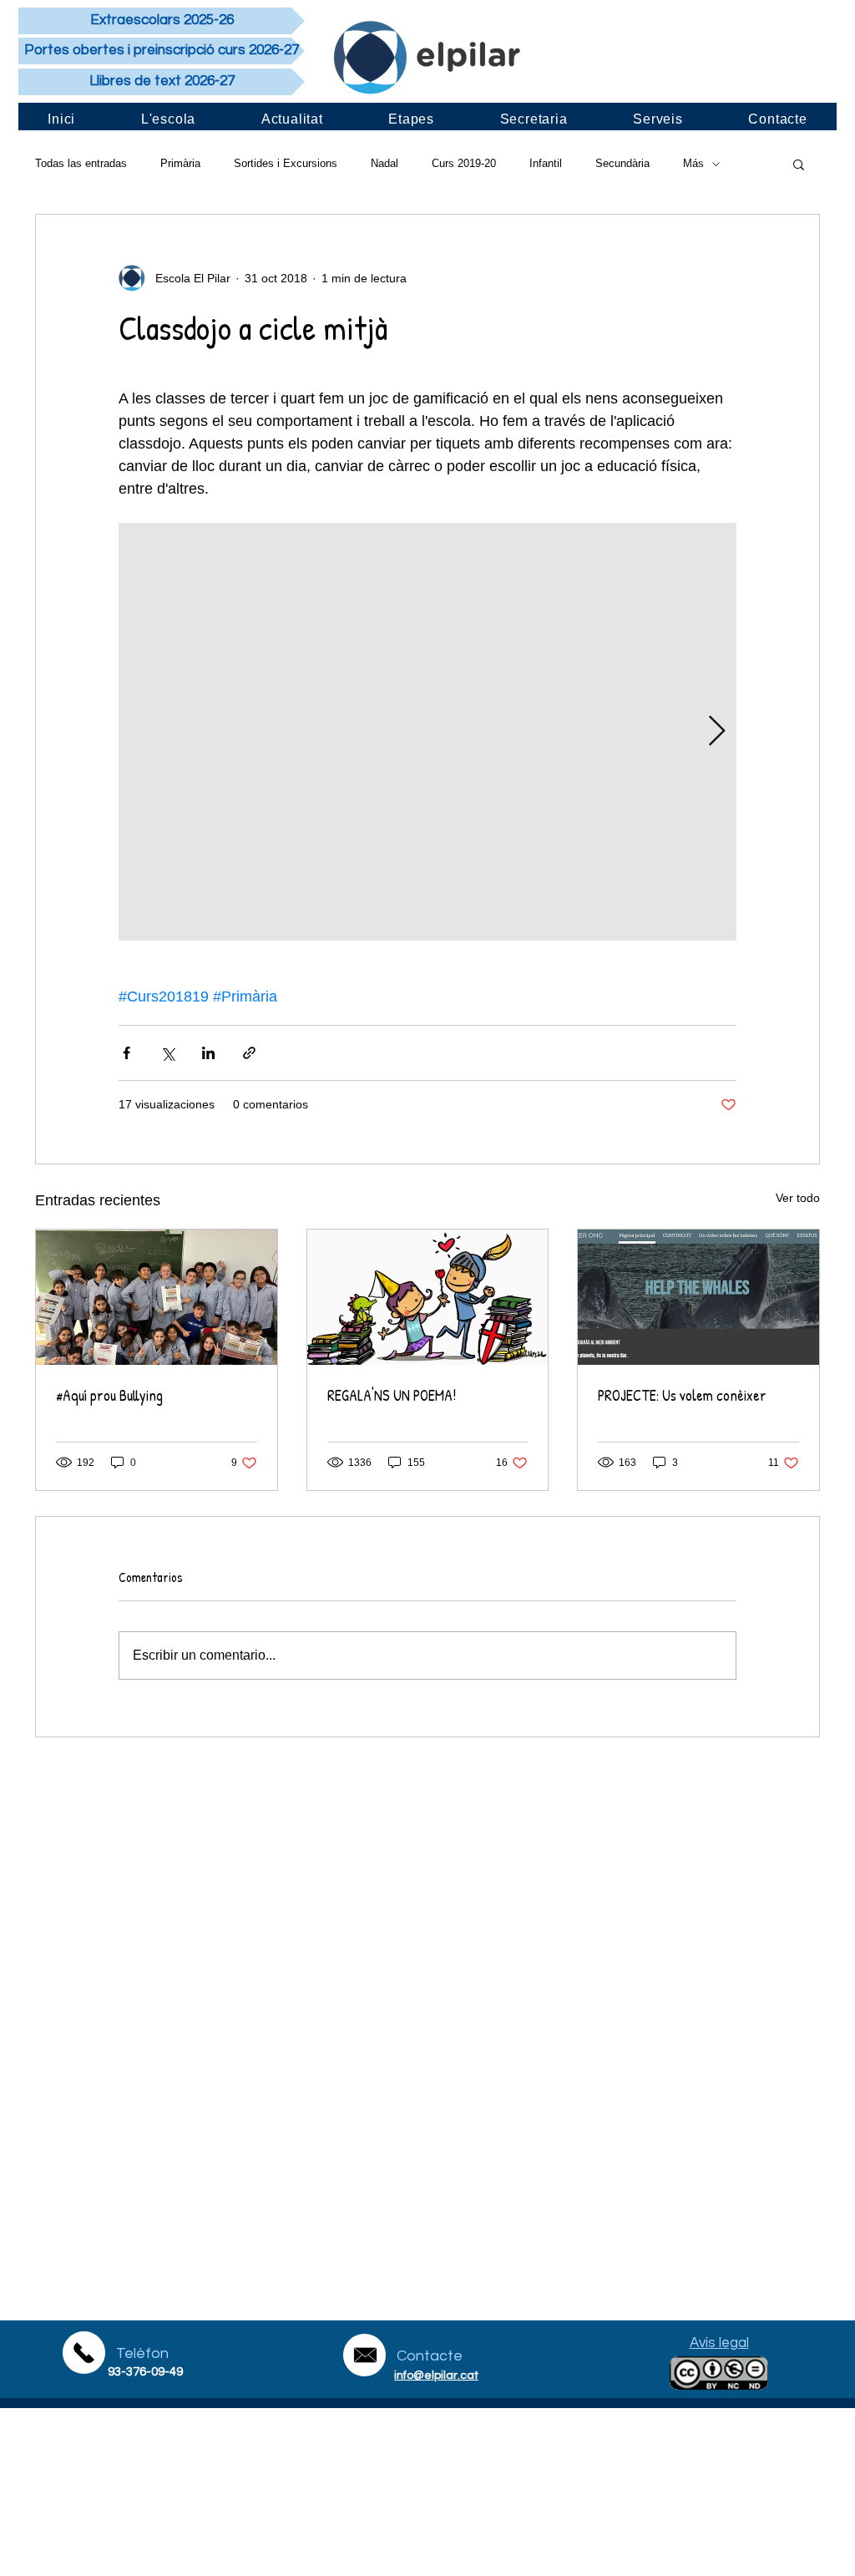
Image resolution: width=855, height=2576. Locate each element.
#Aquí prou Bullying (109, 1395)
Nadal (384, 163)
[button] (799, 164)
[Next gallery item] (717, 732)
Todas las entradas (81, 163)
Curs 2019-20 (464, 163)
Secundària (622, 163)
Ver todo (798, 1198)
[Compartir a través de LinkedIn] (208, 1053)
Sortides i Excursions (286, 163)
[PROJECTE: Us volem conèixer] (698, 1297)
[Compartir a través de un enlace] (249, 1053)
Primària (180, 163)
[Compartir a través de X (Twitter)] (167, 1053)
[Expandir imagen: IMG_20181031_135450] (427, 732)
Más (693, 163)
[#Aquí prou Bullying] (157, 1297)
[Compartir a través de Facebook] (126, 1053)
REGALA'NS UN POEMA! (392, 1395)
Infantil (546, 163)
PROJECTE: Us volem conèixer (682, 1395)
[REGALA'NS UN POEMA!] (428, 1297)
